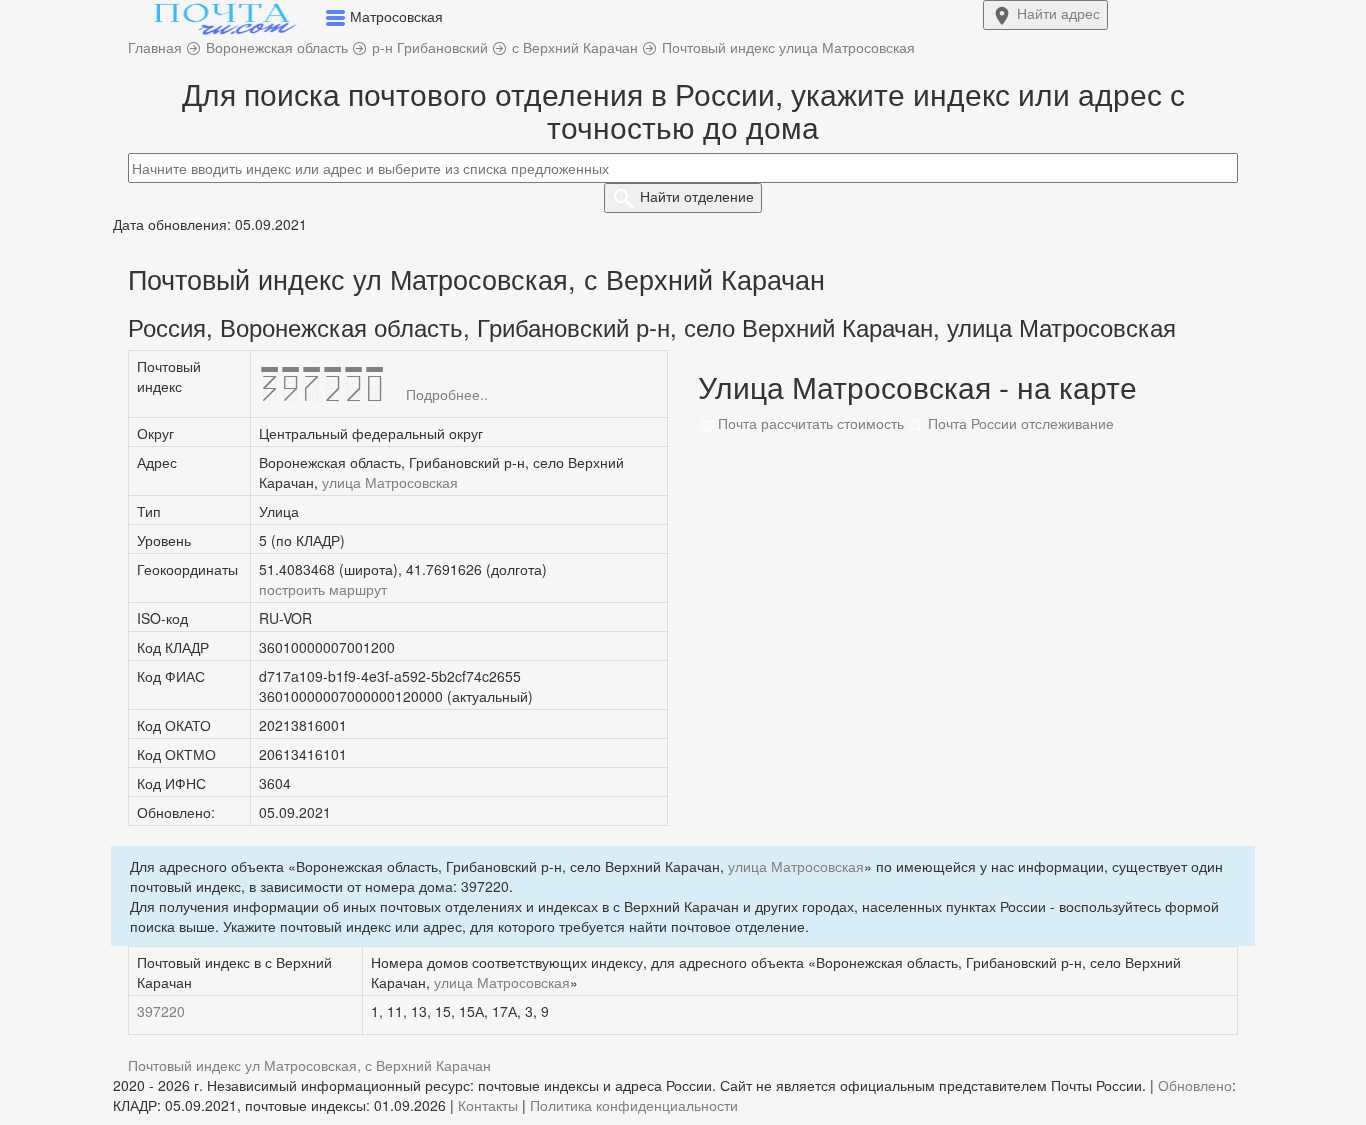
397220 (161, 1011)
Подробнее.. (447, 394)
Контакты (488, 1105)
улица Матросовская (390, 482)
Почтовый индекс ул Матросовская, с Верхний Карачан (309, 1065)
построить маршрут (323, 589)
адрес (1058, 13)
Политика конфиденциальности (634, 1105)
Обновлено (1195, 1085)
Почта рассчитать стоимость (809, 423)
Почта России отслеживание (1019, 423)
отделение (697, 196)
